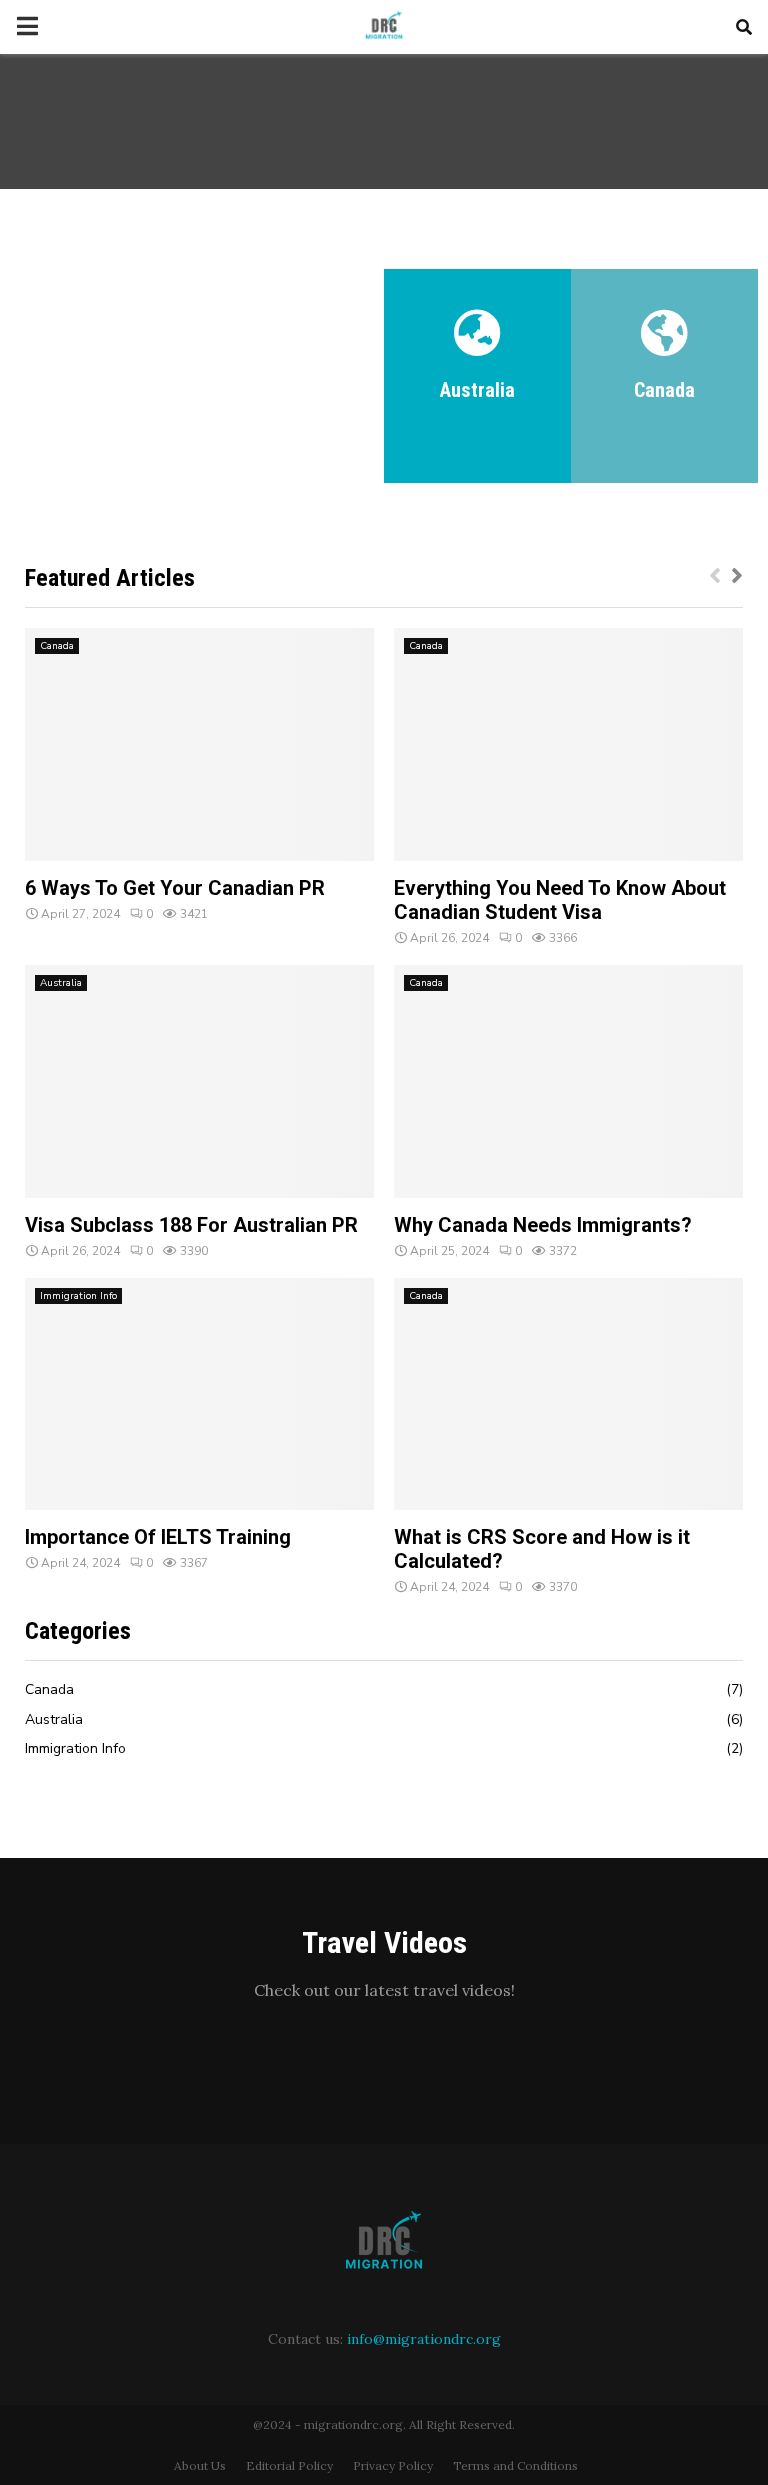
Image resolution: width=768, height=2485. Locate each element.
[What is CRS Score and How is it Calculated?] (568, 1394)
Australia (61, 983)
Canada (57, 646)
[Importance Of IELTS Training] (199, 1394)
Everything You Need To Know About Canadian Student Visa (560, 900)
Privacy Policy (393, 2465)
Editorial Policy (289, 2465)
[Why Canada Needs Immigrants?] (568, 1081)
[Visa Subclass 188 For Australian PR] (199, 1081)
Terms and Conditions (515, 2465)
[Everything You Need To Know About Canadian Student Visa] (568, 744)
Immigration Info (78, 1296)
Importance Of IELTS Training (158, 1537)
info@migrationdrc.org (424, 2339)
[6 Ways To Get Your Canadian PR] (199, 744)
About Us (200, 2465)
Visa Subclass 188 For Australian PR (191, 1225)
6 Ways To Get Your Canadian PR (175, 888)
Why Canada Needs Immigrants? (543, 1225)
